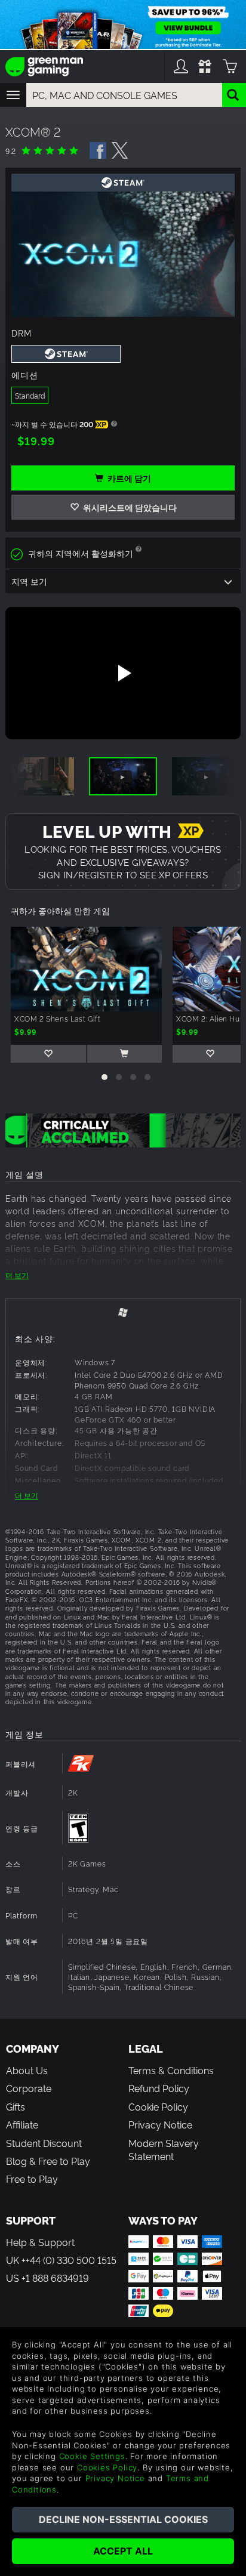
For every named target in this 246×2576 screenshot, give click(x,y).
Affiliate (22, 2124)
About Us (27, 2070)
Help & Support (40, 2242)
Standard (30, 395)
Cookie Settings (92, 2456)
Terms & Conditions (171, 2070)
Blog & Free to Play (48, 2161)
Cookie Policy (158, 2106)
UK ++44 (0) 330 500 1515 (61, 2260)
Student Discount (44, 2143)
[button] (104, 1077)
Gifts (16, 2106)
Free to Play (32, 2179)
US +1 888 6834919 (47, 2278)
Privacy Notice (160, 2124)
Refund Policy (159, 2088)
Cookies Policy (107, 2467)
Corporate (29, 2088)
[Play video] (123, 673)
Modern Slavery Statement (164, 2149)
